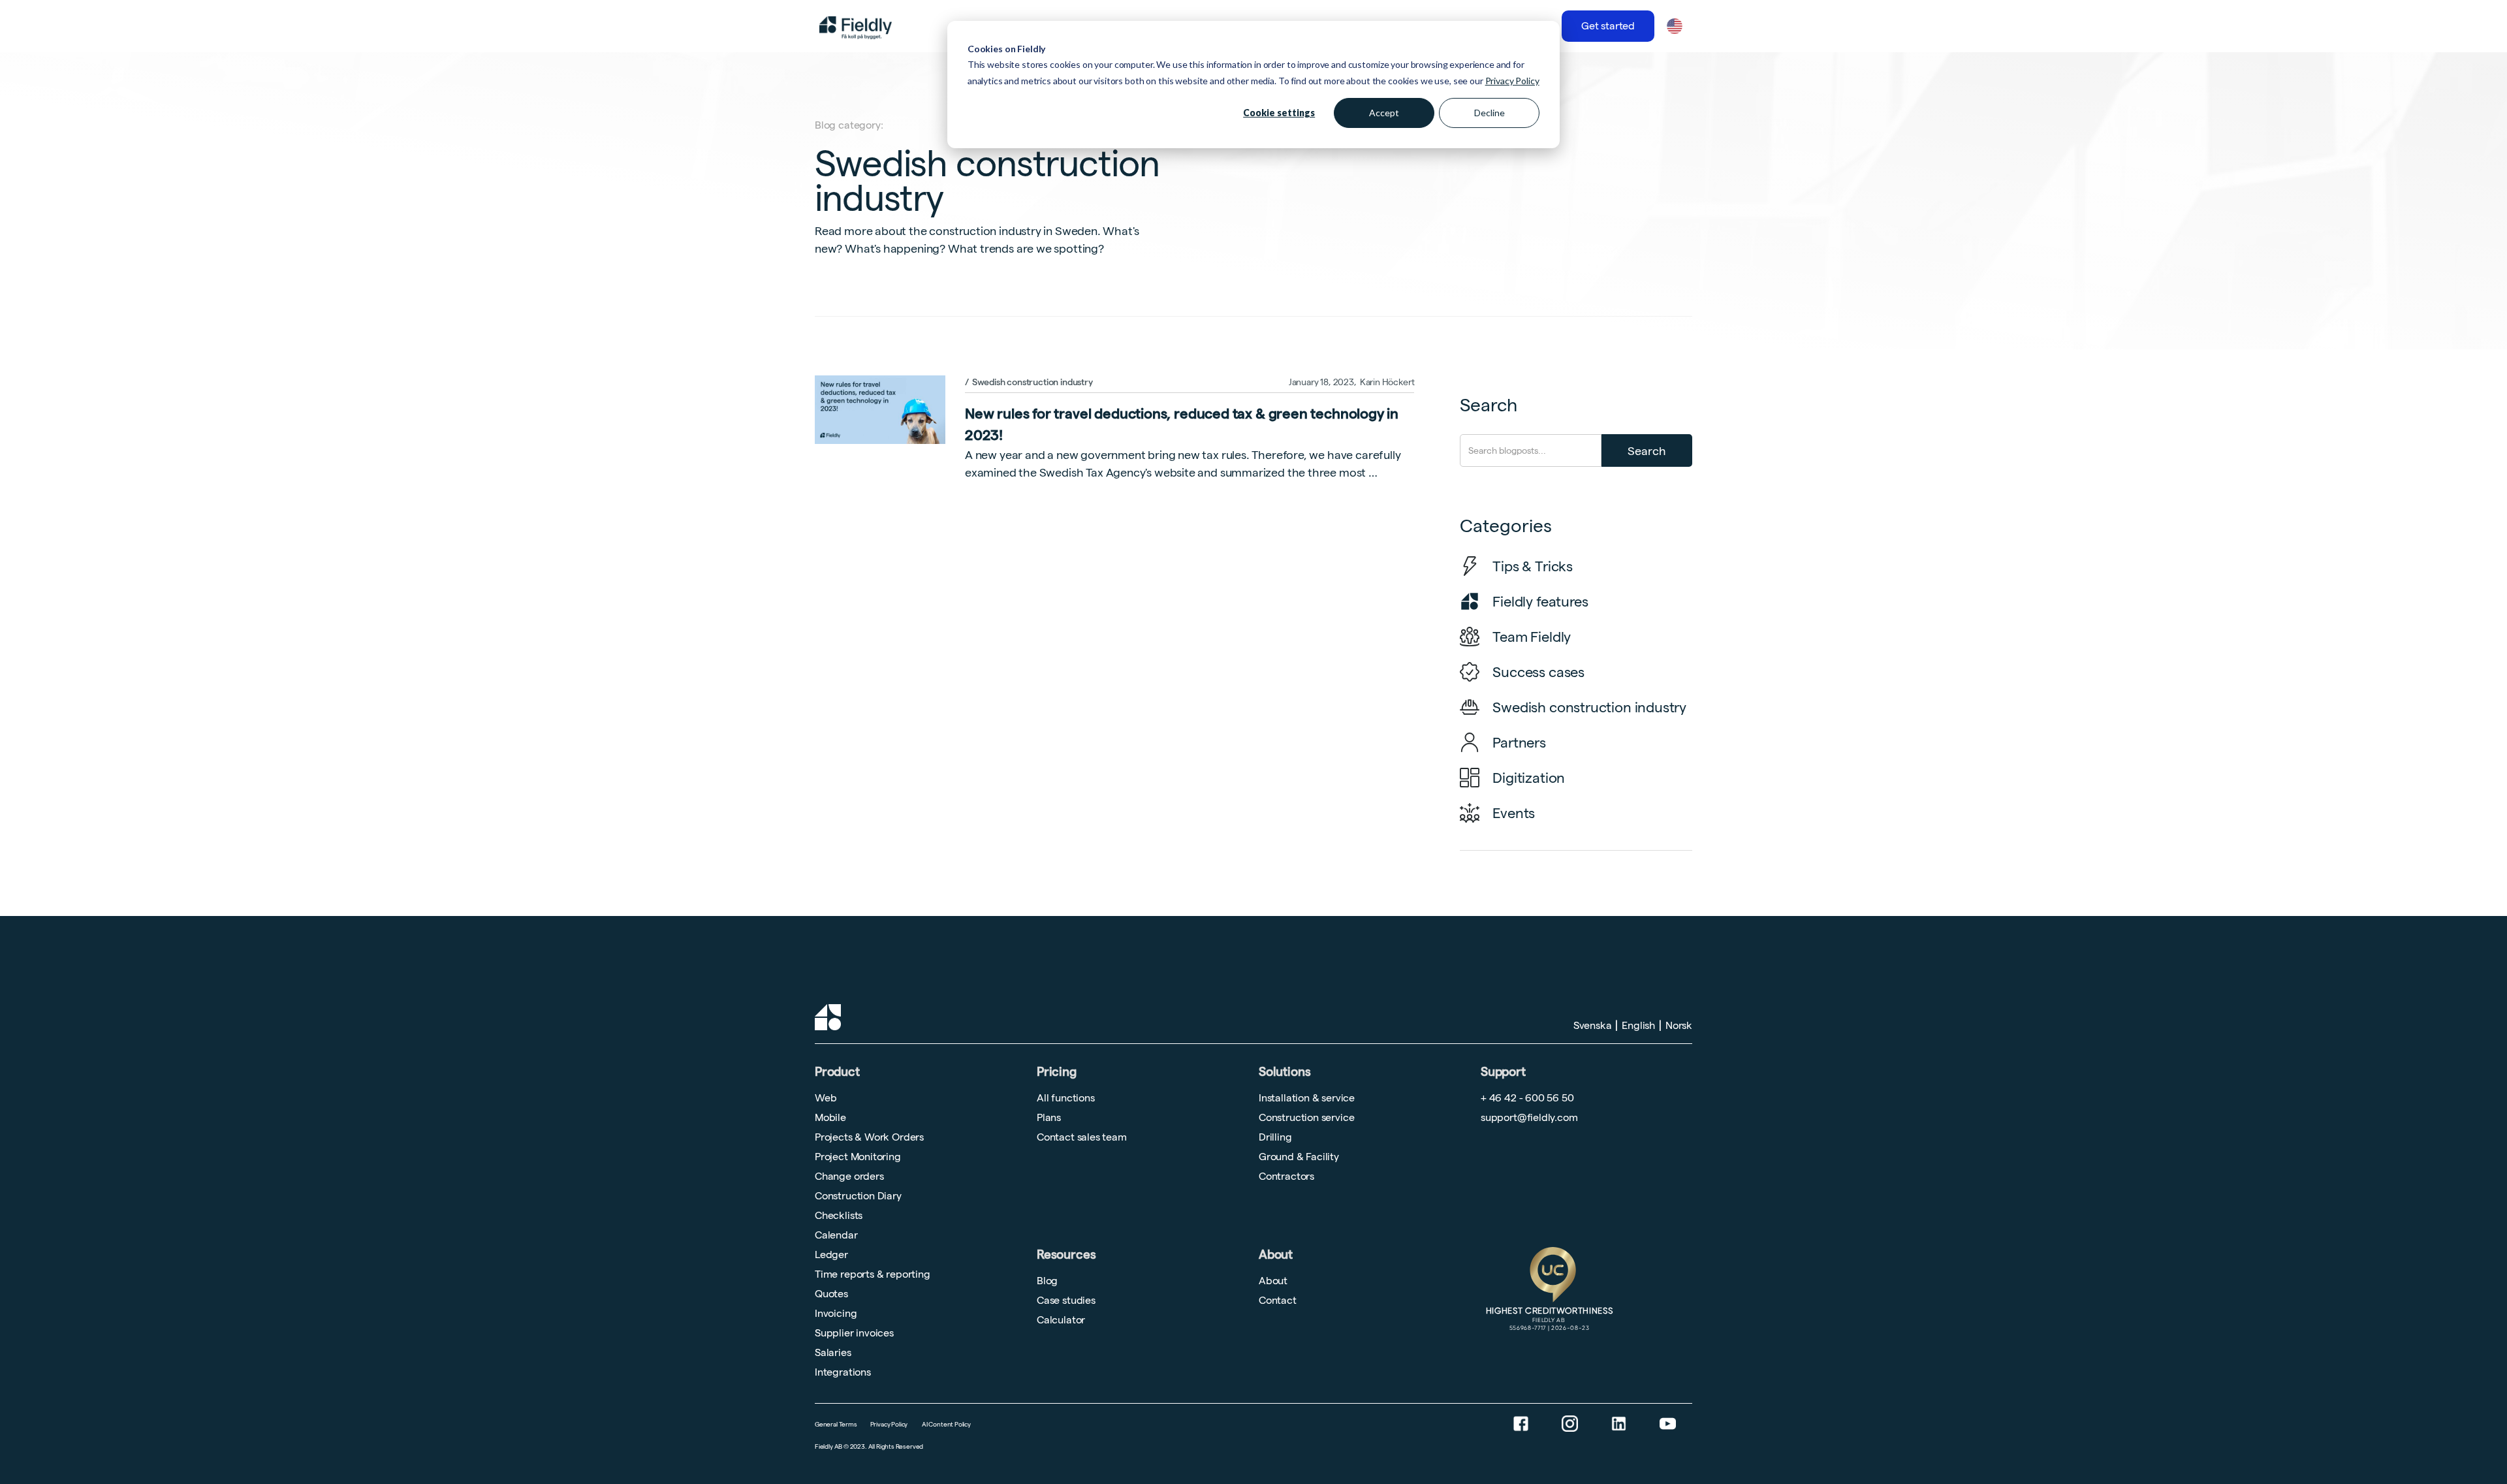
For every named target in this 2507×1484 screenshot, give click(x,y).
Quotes (831, 1294)
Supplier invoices (854, 1333)
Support (1503, 1067)
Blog (1047, 1281)
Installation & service (1307, 1098)
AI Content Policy (946, 1424)
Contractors (1286, 1176)
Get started (1608, 26)
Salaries (833, 1352)
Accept (1384, 113)
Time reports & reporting (873, 1274)
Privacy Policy (1512, 81)
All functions (1066, 1098)
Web (826, 1098)
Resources (1066, 1255)
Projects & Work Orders (869, 1137)
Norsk (1679, 1025)
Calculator (1061, 1320)
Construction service (1306, 1117)
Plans (1049, 1117)
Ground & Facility (1299, 1157)
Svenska (1593, 1025)
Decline (1490, 113)
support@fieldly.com (1529, 1117)
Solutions (1285, 1072)
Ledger (831, 1255)
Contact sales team (1082, 1137)
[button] (1674, 26)
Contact (1278, 1300)
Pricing (1057, 1072)
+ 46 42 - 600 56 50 (1527, 1098)
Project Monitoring (858, 1157)
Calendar (836, 1235)
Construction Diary (858, 1196)
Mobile (830, 1117)
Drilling (1275, 1137)
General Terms (836, 1424)
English (1638, 1025)
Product (837, 1072)
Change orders (849, 1176)
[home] (856, 26)
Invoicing (836, 1313)
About (1276, 1255)
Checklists (839, 1215)
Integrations (843, 1372)
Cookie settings (1279, 113)
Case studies (1066, 1300)
